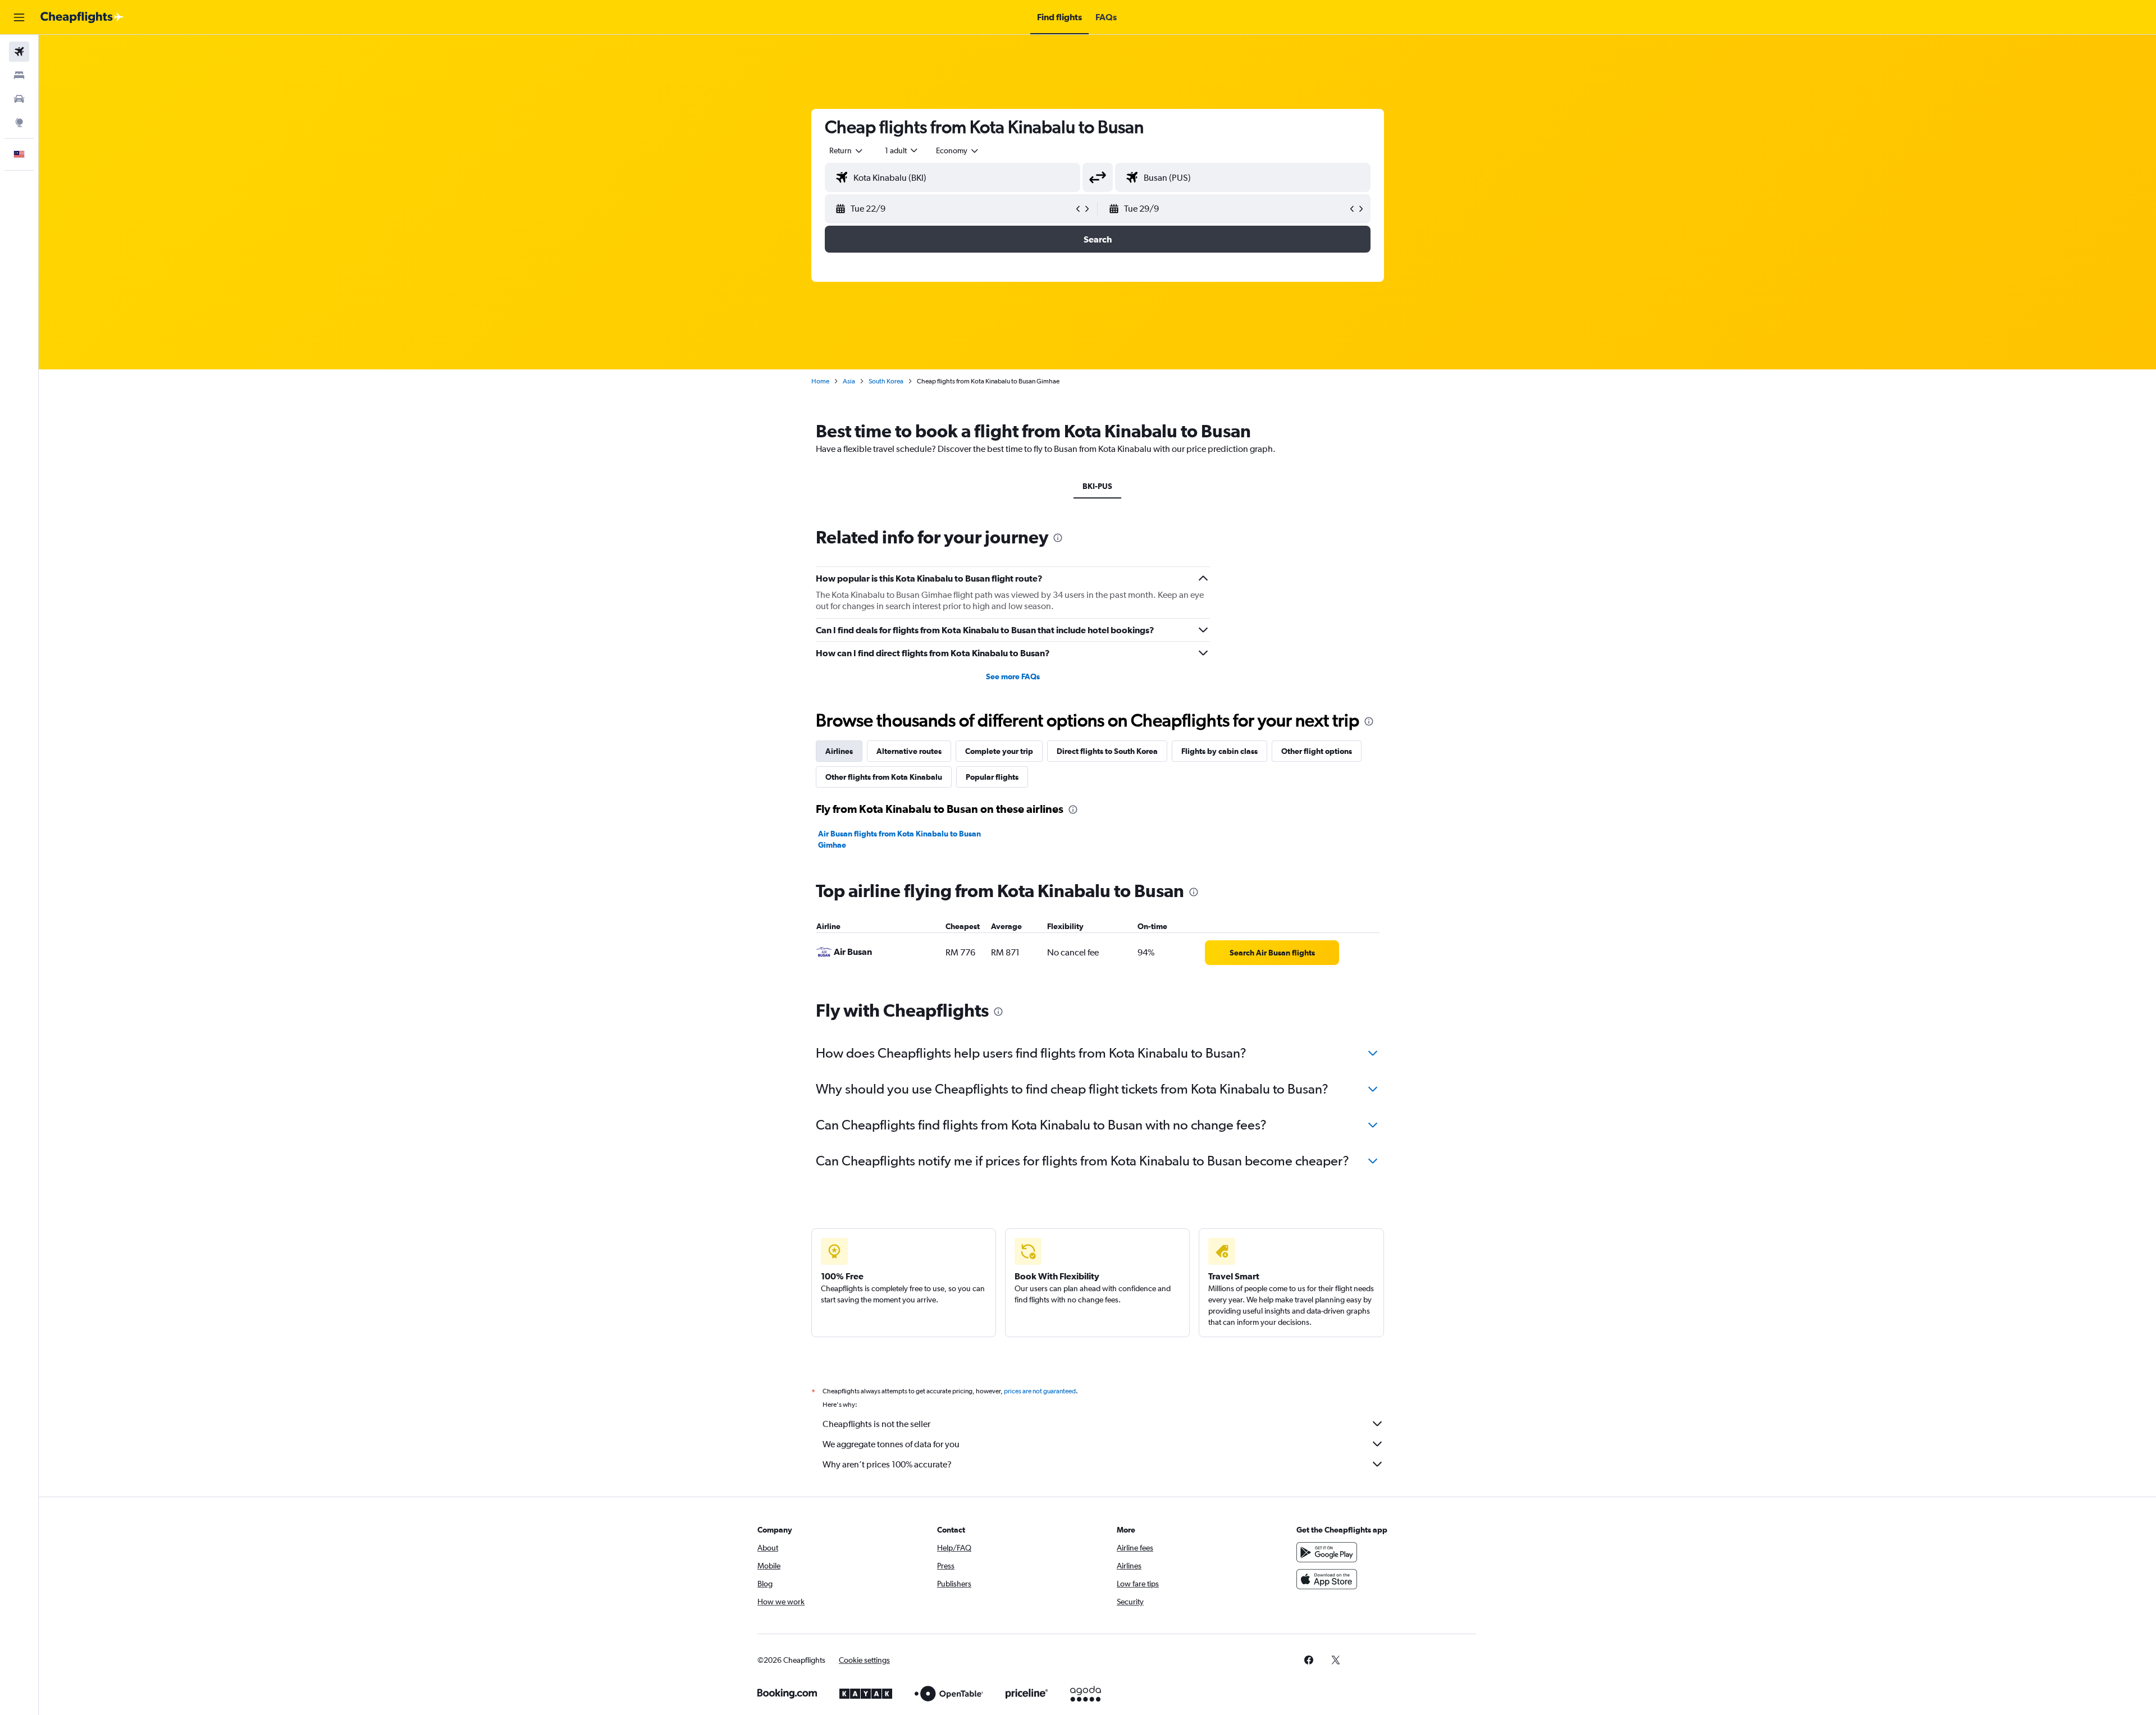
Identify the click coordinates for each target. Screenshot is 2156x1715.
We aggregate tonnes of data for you (891, 1444)
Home (820, 381)
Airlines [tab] (839, 751)
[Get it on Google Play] (1327, 1552)
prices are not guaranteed (1040, 1391)
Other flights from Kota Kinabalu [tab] (884, 777)
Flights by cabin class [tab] (1219, 751)
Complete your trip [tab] (999, 751)
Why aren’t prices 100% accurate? (887, 1464)
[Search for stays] (19, 75)
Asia (849, 381)
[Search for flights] (19, 52)
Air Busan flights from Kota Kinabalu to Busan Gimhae (899, 839)
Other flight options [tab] (1317, 751)
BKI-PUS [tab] (1097, 486)
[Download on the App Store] (1327, 1579)
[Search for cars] (19, 99)
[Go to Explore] (19, 122)
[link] (1272, 953)
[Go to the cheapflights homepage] (82, 17)
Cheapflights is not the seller (876, 1424)
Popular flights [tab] (992, 777)
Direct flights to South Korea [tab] (1107, 751)
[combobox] (847, 150)
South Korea (886, 381)
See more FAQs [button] (1013, 676)
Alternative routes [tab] (909, 751)
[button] (19, 17)
